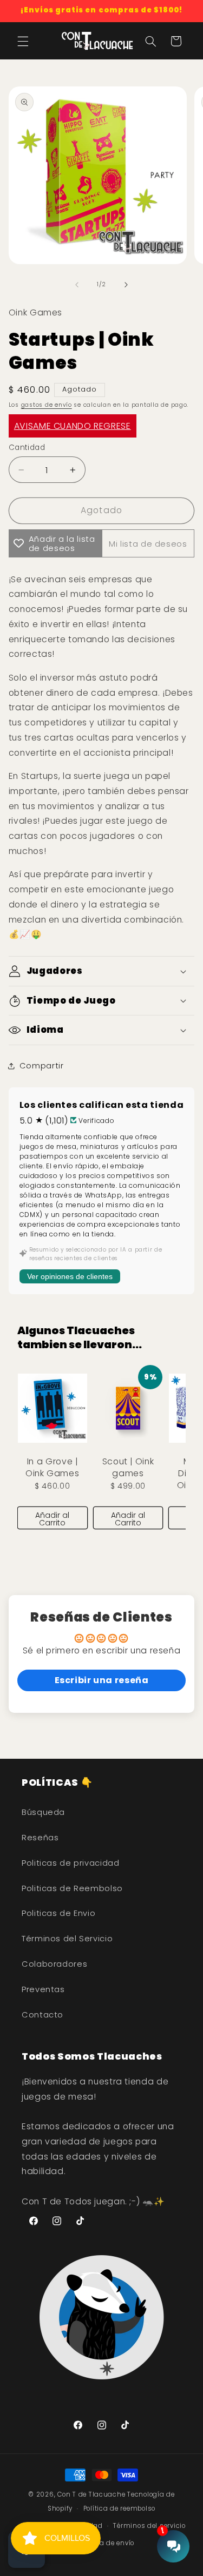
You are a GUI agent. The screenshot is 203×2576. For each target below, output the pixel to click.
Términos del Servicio (67, 1939)
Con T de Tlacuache (91, 2494)
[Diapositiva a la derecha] (126, 285)
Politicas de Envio (58, 1913)
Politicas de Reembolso (72, 1888)
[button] (23, 41)
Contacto (42, 2015)
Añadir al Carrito (52, 1519)
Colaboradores (54, 1964)
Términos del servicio (149, 2526)
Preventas (43, 1989)
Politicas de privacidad (71, 1863)
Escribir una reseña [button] (102, 1680)
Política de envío (107, 2543)
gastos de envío (47, 405)
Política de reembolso (119, 2508)
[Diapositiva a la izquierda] (77, 285)
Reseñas (40, 1838)
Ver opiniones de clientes (70, 1276)
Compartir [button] (42, 1066)
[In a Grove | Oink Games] (53, 1408)
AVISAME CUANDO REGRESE (73, 426)
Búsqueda (43, 1812)
